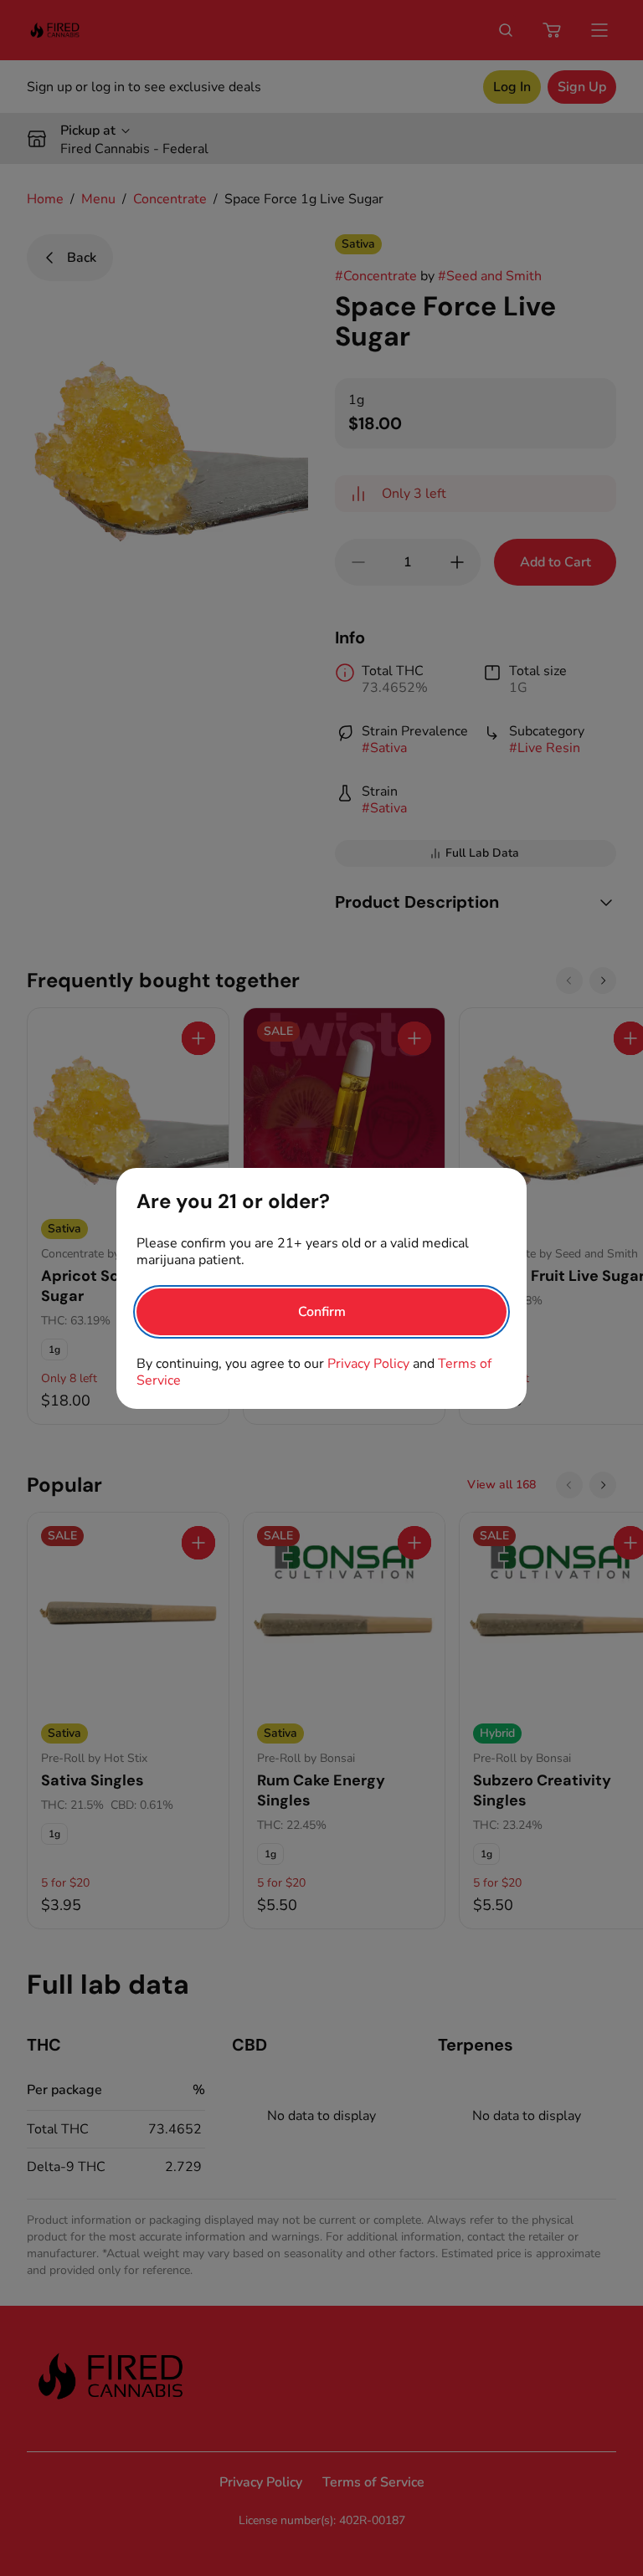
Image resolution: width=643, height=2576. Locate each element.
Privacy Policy (368, 1364)
